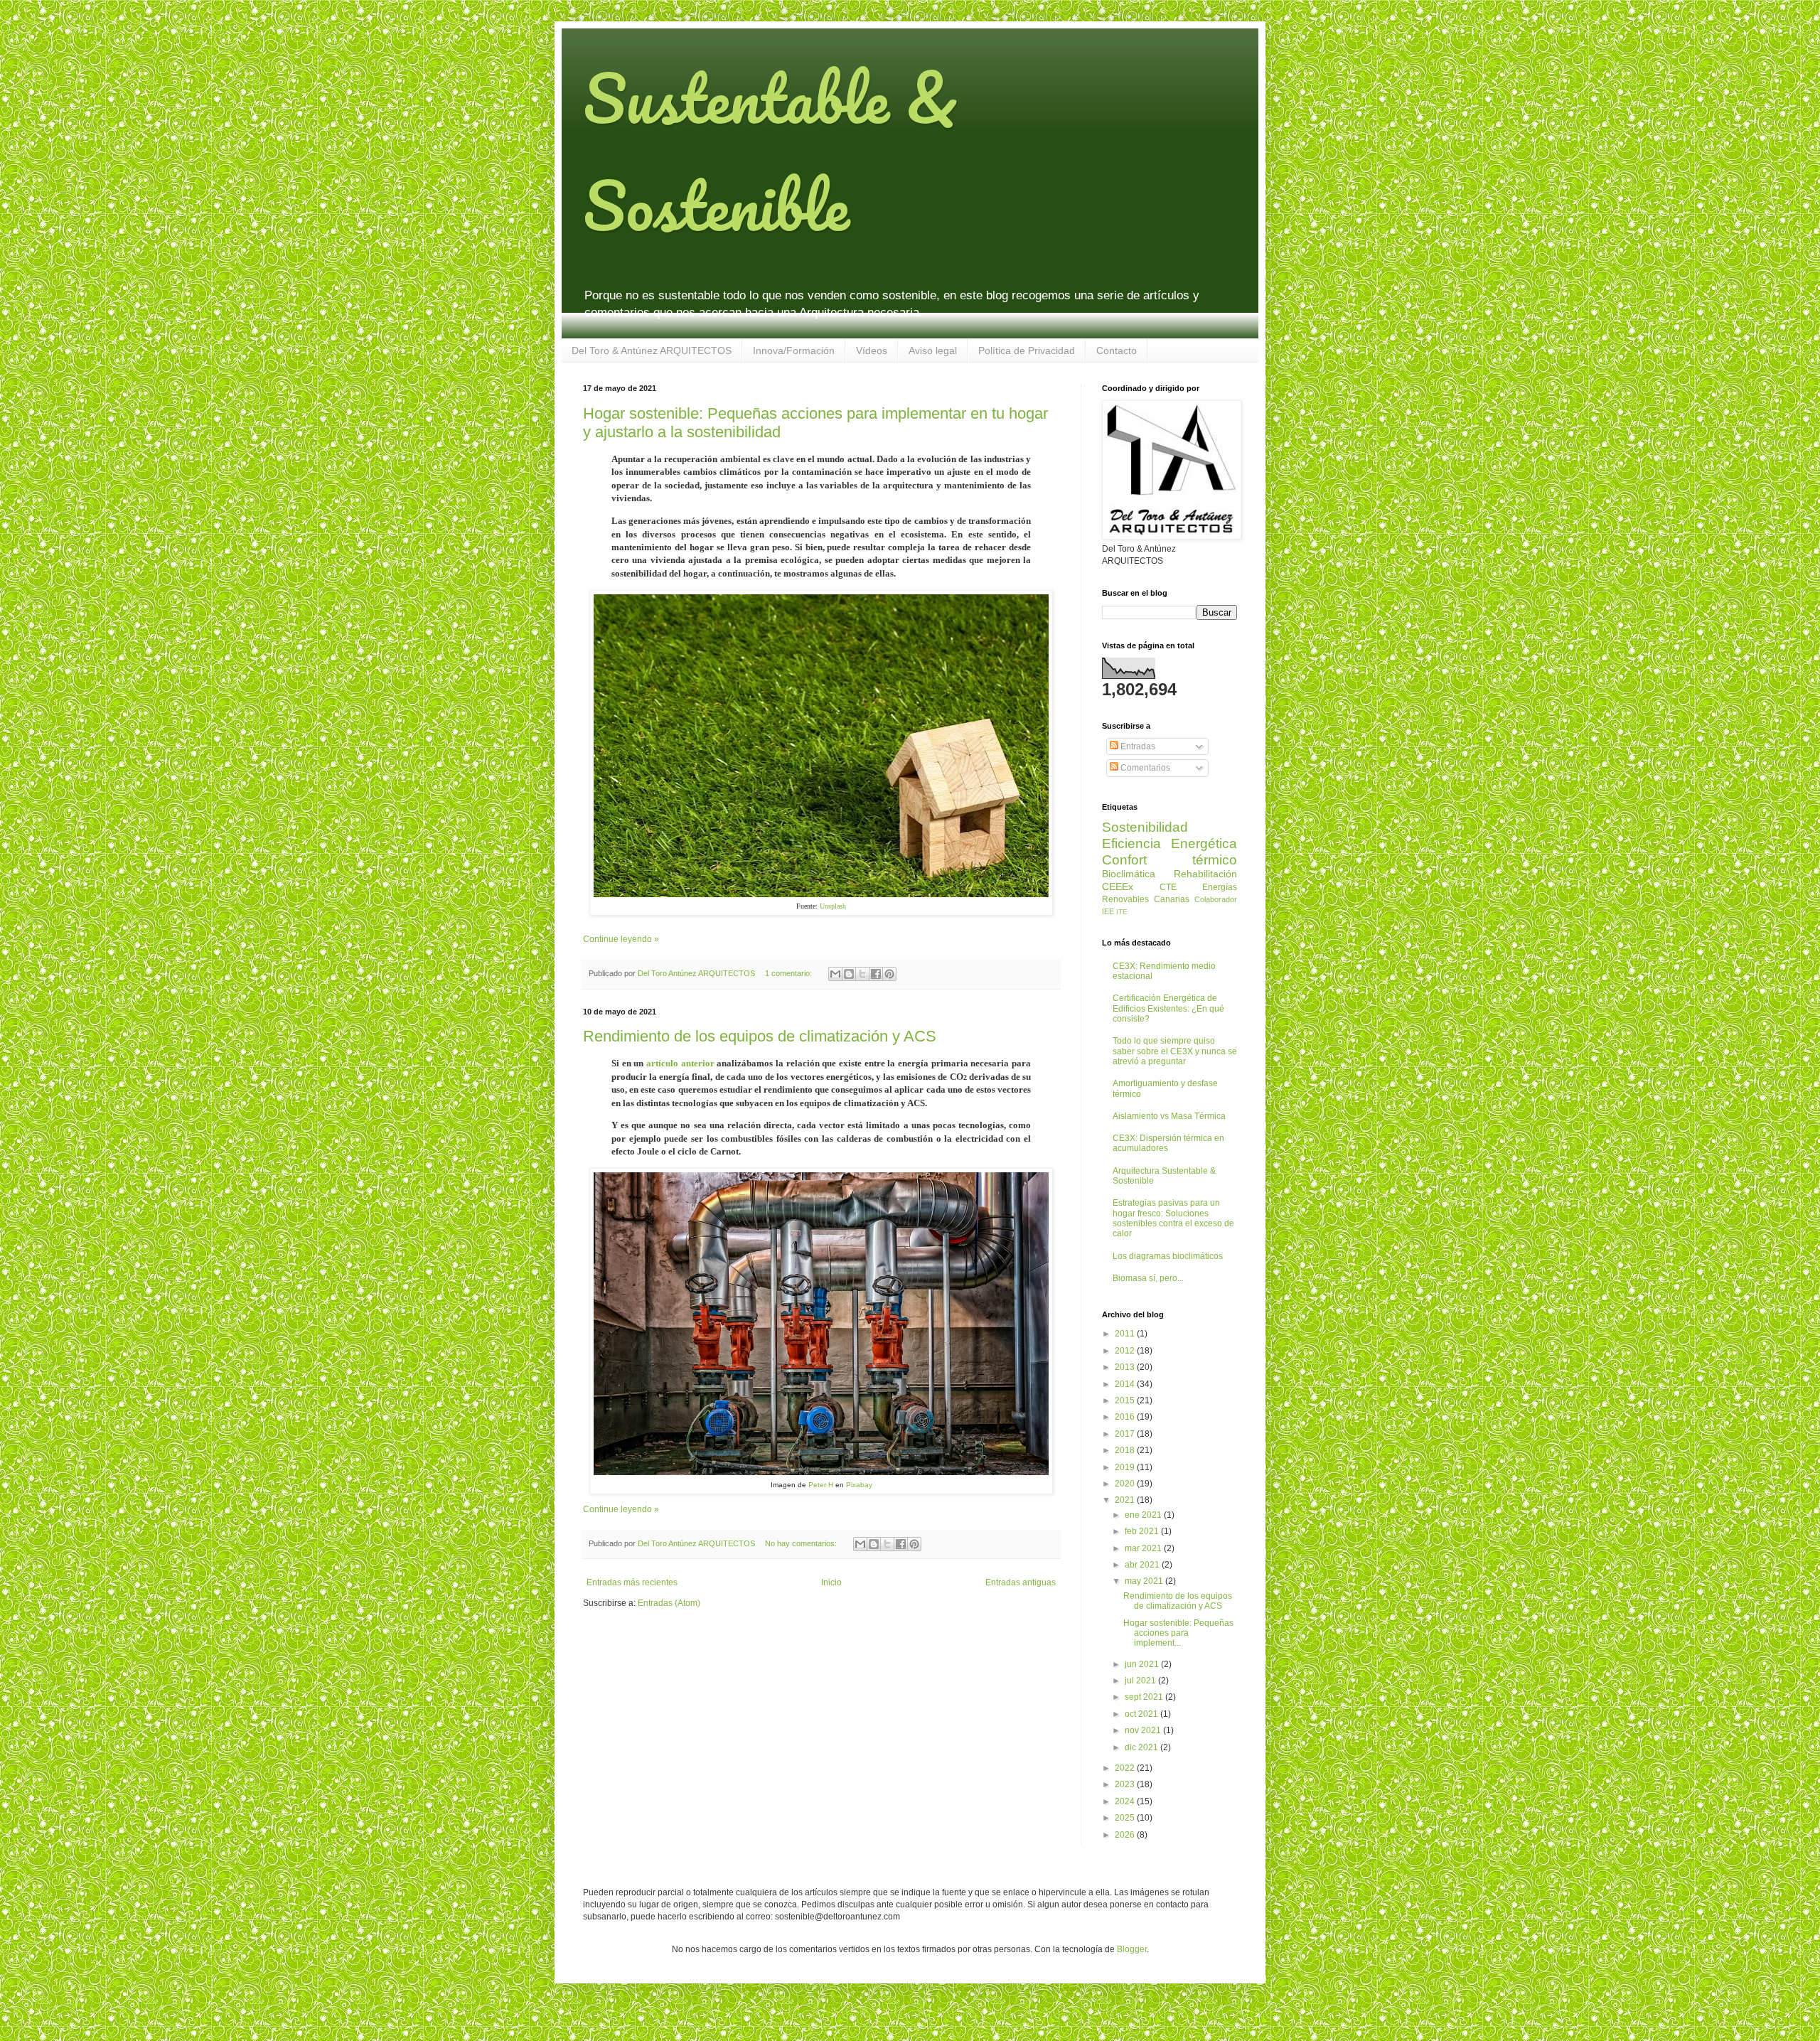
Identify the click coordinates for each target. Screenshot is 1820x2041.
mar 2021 (1144, 1548)
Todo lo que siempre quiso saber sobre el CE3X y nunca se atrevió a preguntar (1175, 1051)
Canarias (1172, 899)
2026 (1126, 1835)
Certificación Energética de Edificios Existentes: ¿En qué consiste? (1168, 1008)
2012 (1126, 1351)
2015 (1126, 1400)
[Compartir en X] (862, 974)
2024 (1126, 1801)
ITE (1122, 912)
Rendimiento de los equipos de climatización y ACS (760, 1036)
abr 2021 (1143, 1565)
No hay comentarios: (802, 1543)
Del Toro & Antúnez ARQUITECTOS (652, 350)
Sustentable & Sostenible (770, 151)
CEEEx (1118, 886)
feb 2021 (1143, 1531)
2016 (1126, 1417)
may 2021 (1145, 1581)
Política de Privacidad (1027, 350)
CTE (1168, 887)
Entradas (1137, 746)
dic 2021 (1142, 1747)
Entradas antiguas (1021, 1582)
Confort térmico (1169, 860)
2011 (1126, 1334)
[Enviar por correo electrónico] (835, 974)
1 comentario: (789, 973)
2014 (1126, 1384)
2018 (1126, 1450)
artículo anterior (680, 1063)
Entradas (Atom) (669, 1603)
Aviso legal (933, 350)
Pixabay (859, 1485)
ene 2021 (1144, 1515)
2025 (1126, 1818)
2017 (1126, 1434)
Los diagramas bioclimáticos (1168, 1256)
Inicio (831, 1582)
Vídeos (872, 350)
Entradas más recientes (632, 1582)
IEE (1108, 911)
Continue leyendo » (621, 939)
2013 (1126, 1367)
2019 (1126, 1467)
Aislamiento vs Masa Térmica (1169, 1116)
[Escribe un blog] (849, 974)
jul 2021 (1141, 1681)
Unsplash (833, 906)
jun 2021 (1143, 1664)
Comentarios (1144, 768)
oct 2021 (1142, 1714)
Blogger (1132, 1949)
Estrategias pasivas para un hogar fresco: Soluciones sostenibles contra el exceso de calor (1173, 1218)
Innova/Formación (794, 350)
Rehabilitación (1205, 874)
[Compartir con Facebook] (876, 974)
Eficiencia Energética (1169, 843)
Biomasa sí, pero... (1148, 1278)
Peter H (821, 1485)
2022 (1126, 1768)
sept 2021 (1145, 1697)
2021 (1126, 1500)
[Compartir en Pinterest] (889, 974)
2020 (1126, 1484)
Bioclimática (1129, 874)
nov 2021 (1144, 1730)
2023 (1126, 1784)
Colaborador (1216, 899)
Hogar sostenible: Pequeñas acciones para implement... (1178, 1633)
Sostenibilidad (1145, 827)
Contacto (1117, 350)
